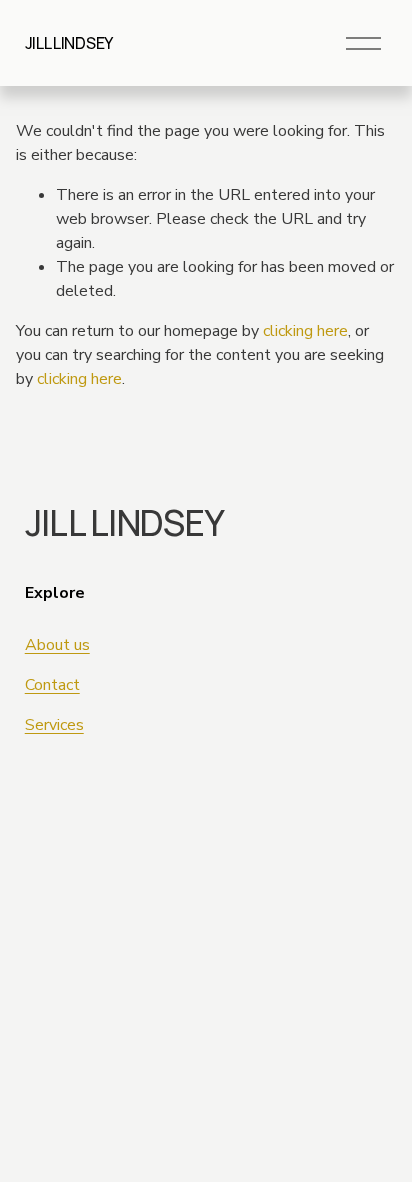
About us (57, 645)
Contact (52, 685)
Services (54, 725)
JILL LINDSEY (69, 43)
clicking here (305, 331)
